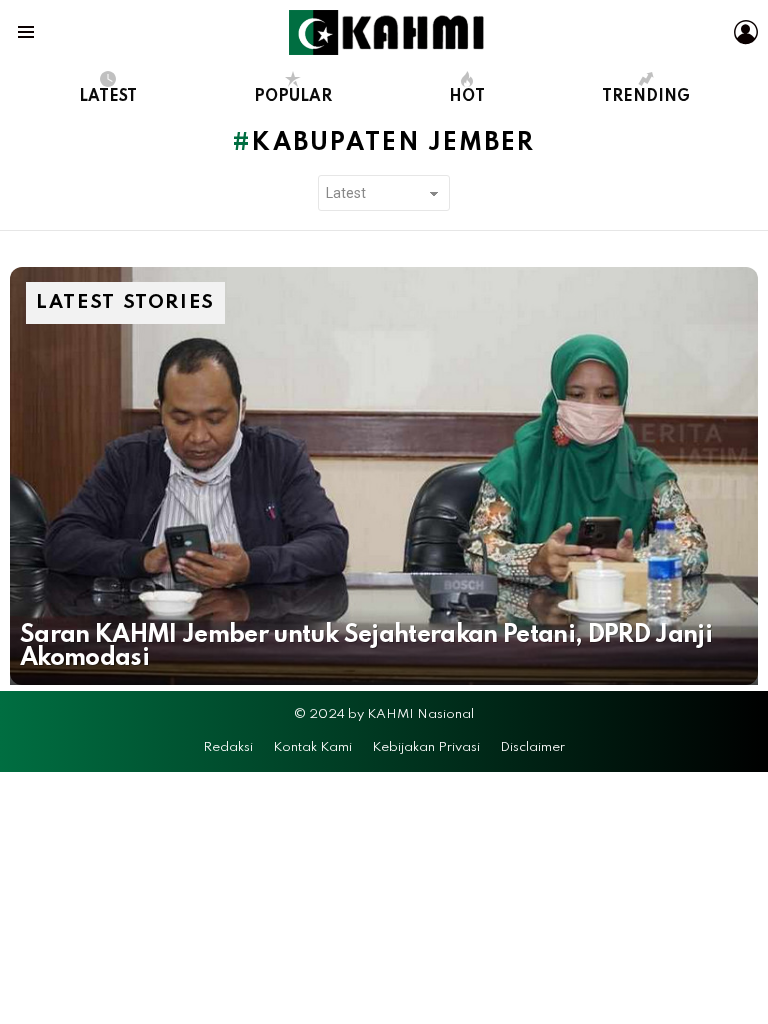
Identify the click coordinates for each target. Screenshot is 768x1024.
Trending (646, 97)
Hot (467, 97)
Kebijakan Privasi (426, 747)
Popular (293, 97)
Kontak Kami (312, 747)
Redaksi (228, 747)
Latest (108, 97)
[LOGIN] (746, 32)
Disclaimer (532, 747)
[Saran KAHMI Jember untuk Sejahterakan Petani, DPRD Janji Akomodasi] (384, 476)
